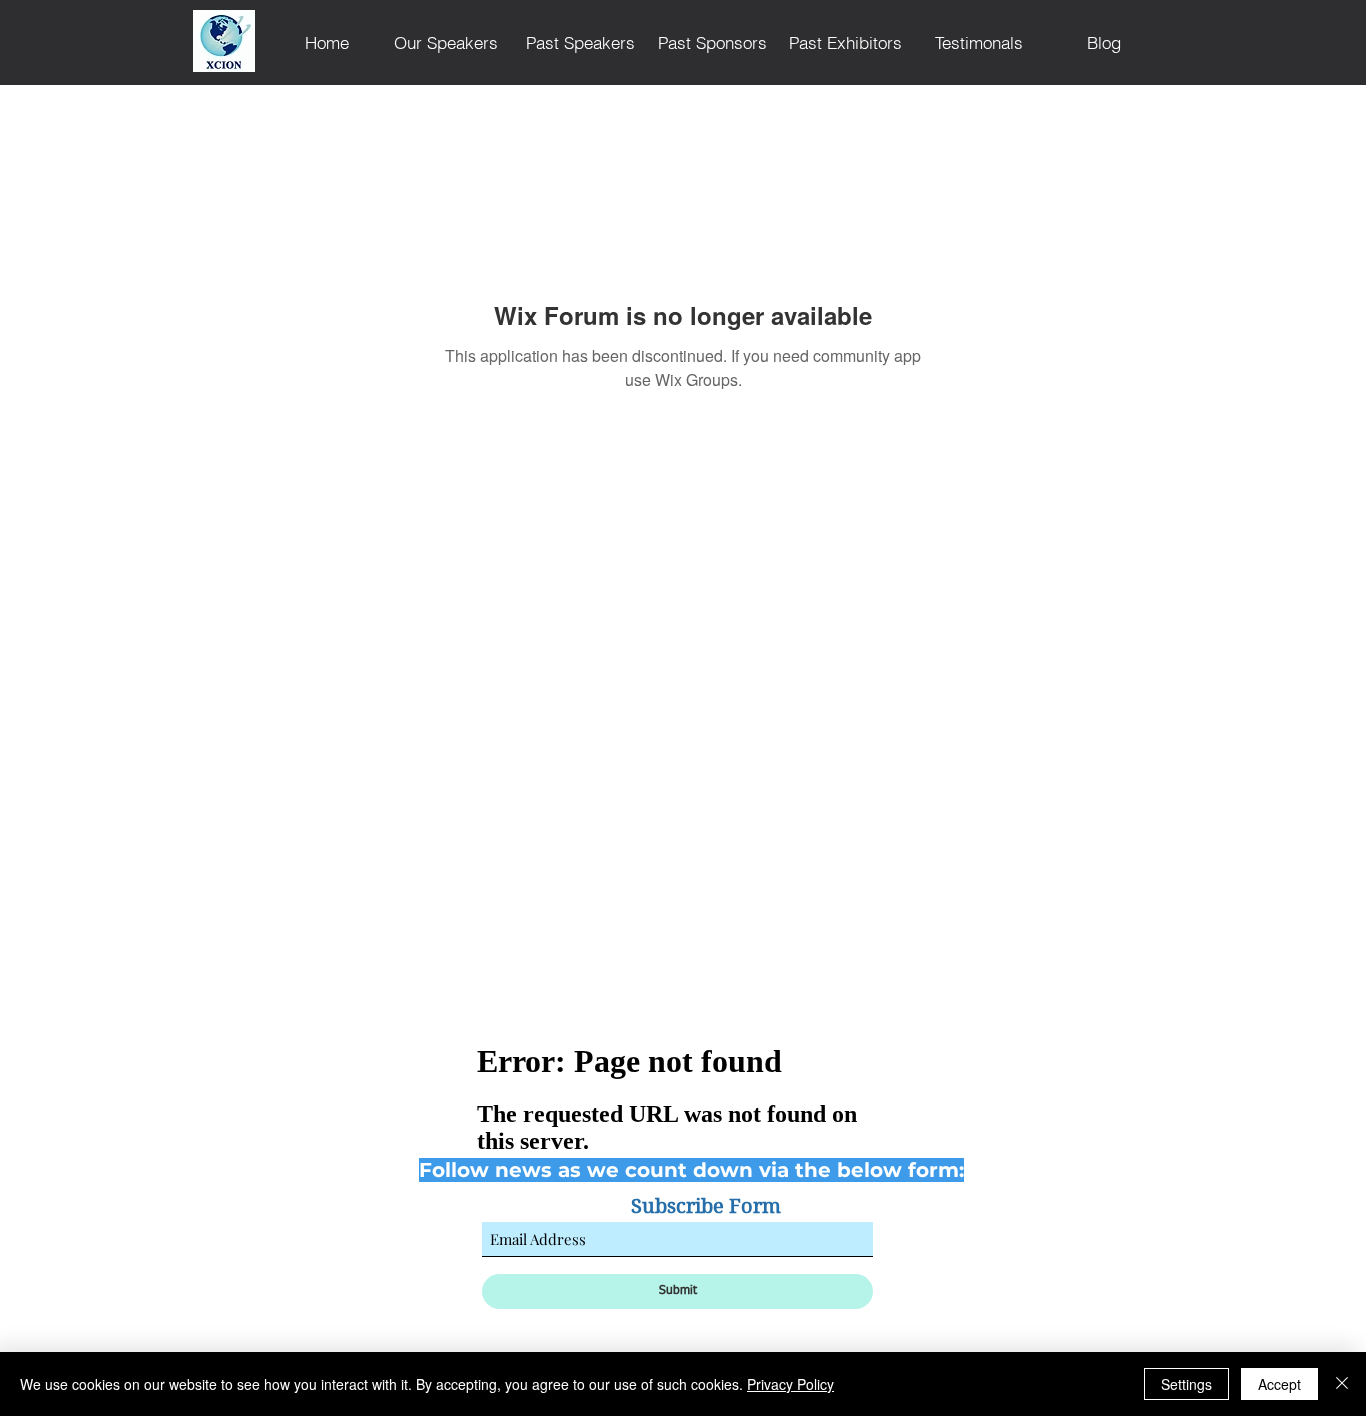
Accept (1279, 1384)
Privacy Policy (790, 1384)
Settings (1186, 1384)
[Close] (1342, 1384)
